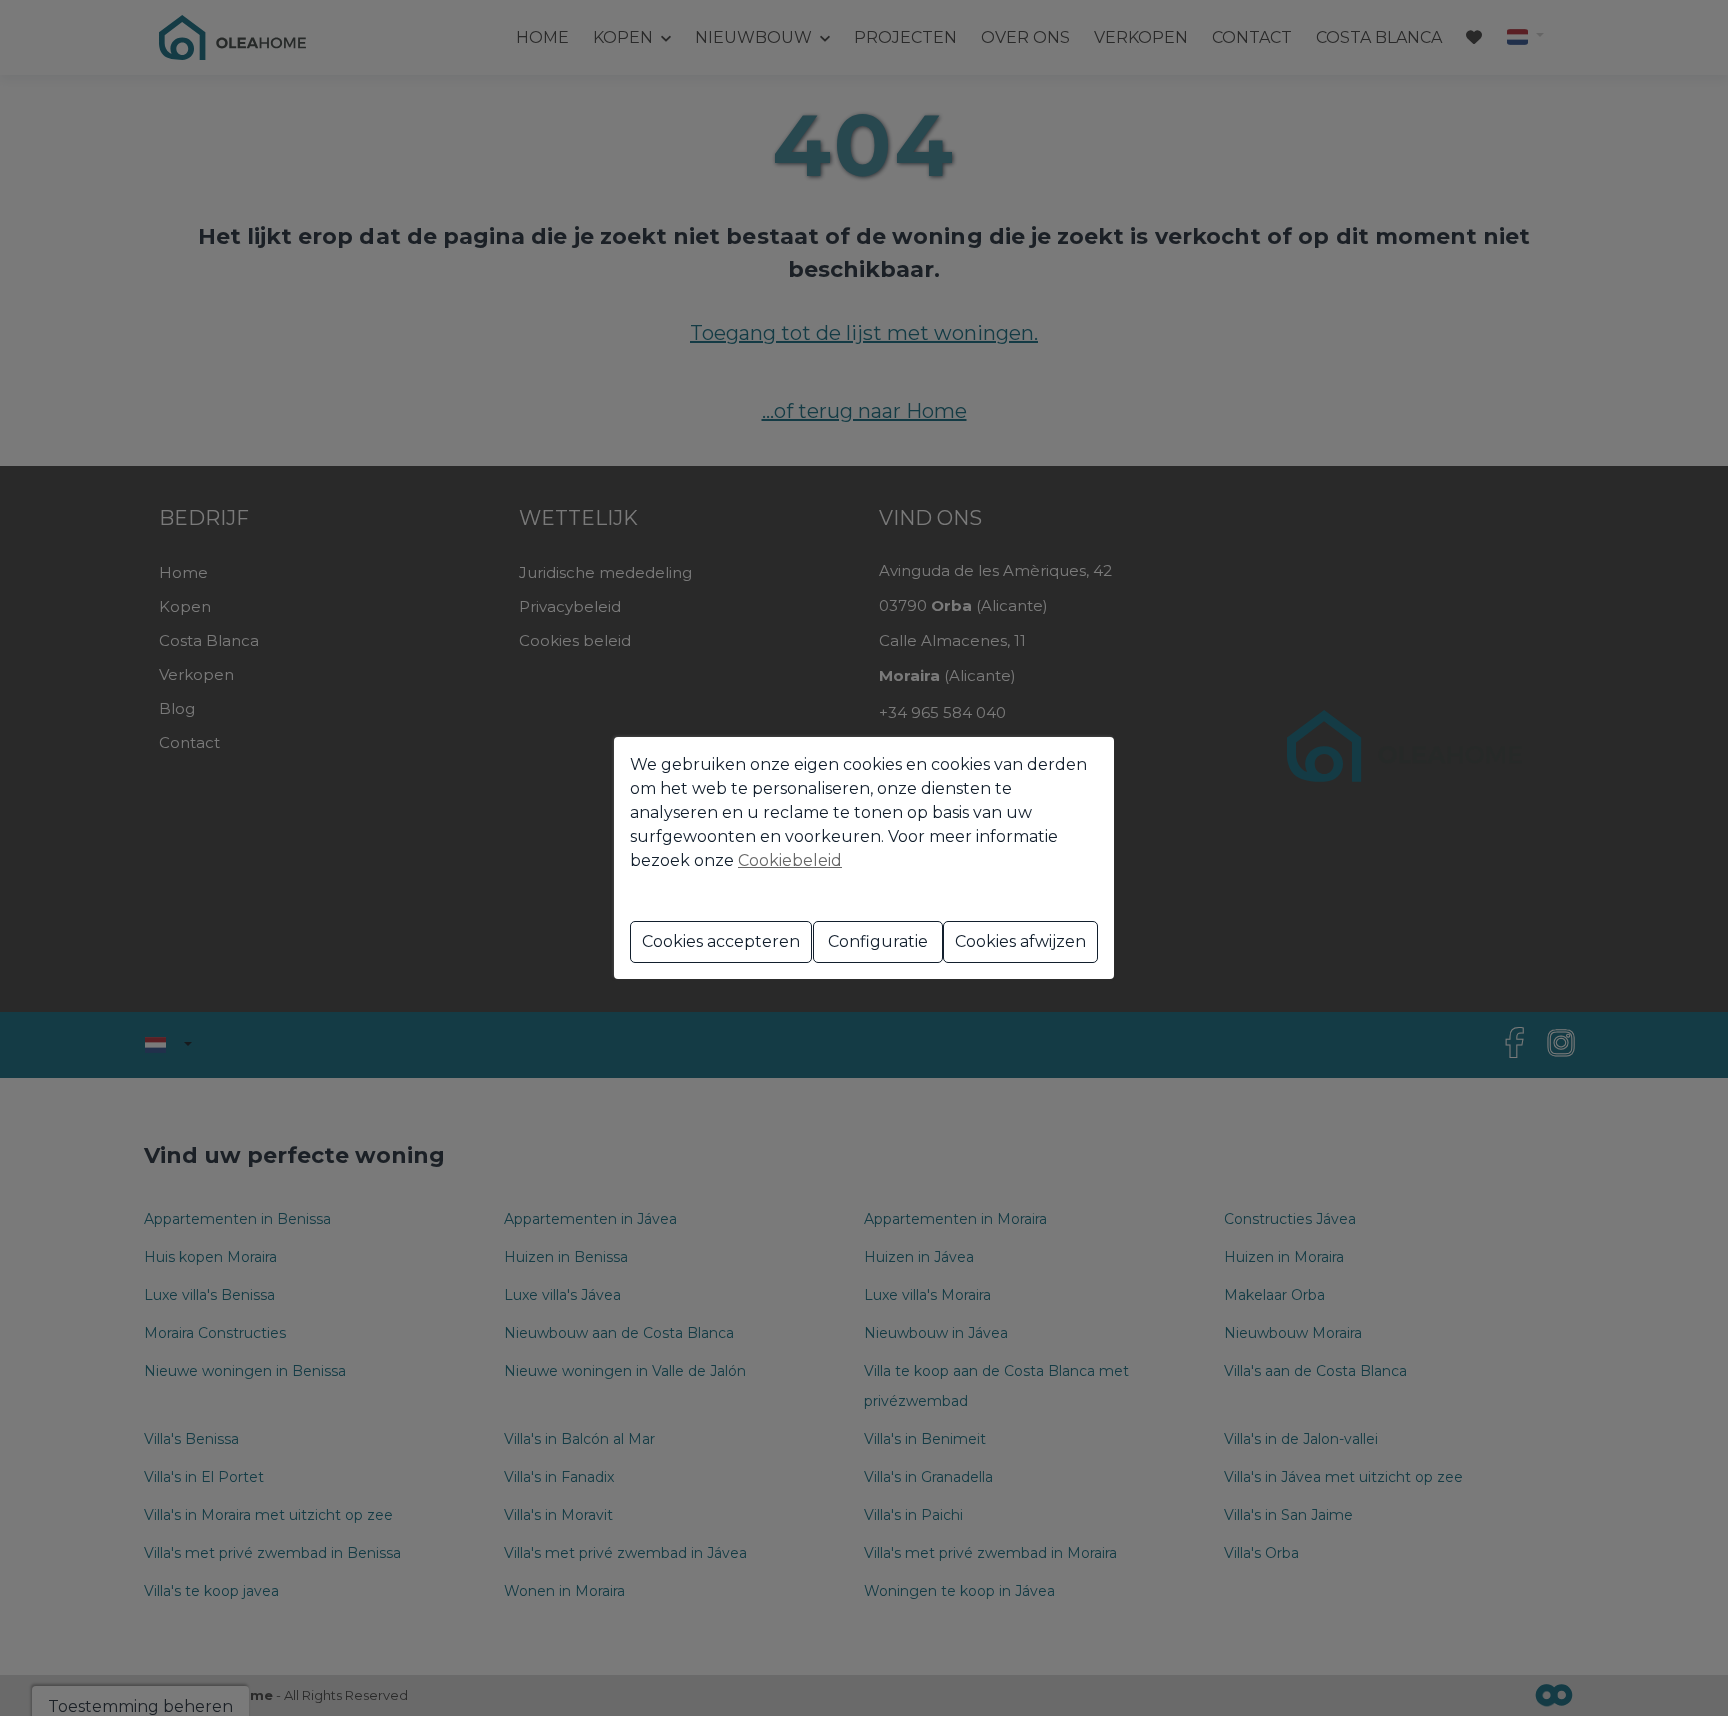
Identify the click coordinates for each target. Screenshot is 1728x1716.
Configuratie (878, 941)
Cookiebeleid (790, 860)
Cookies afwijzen (1020, 941)
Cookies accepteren (721, 941)
